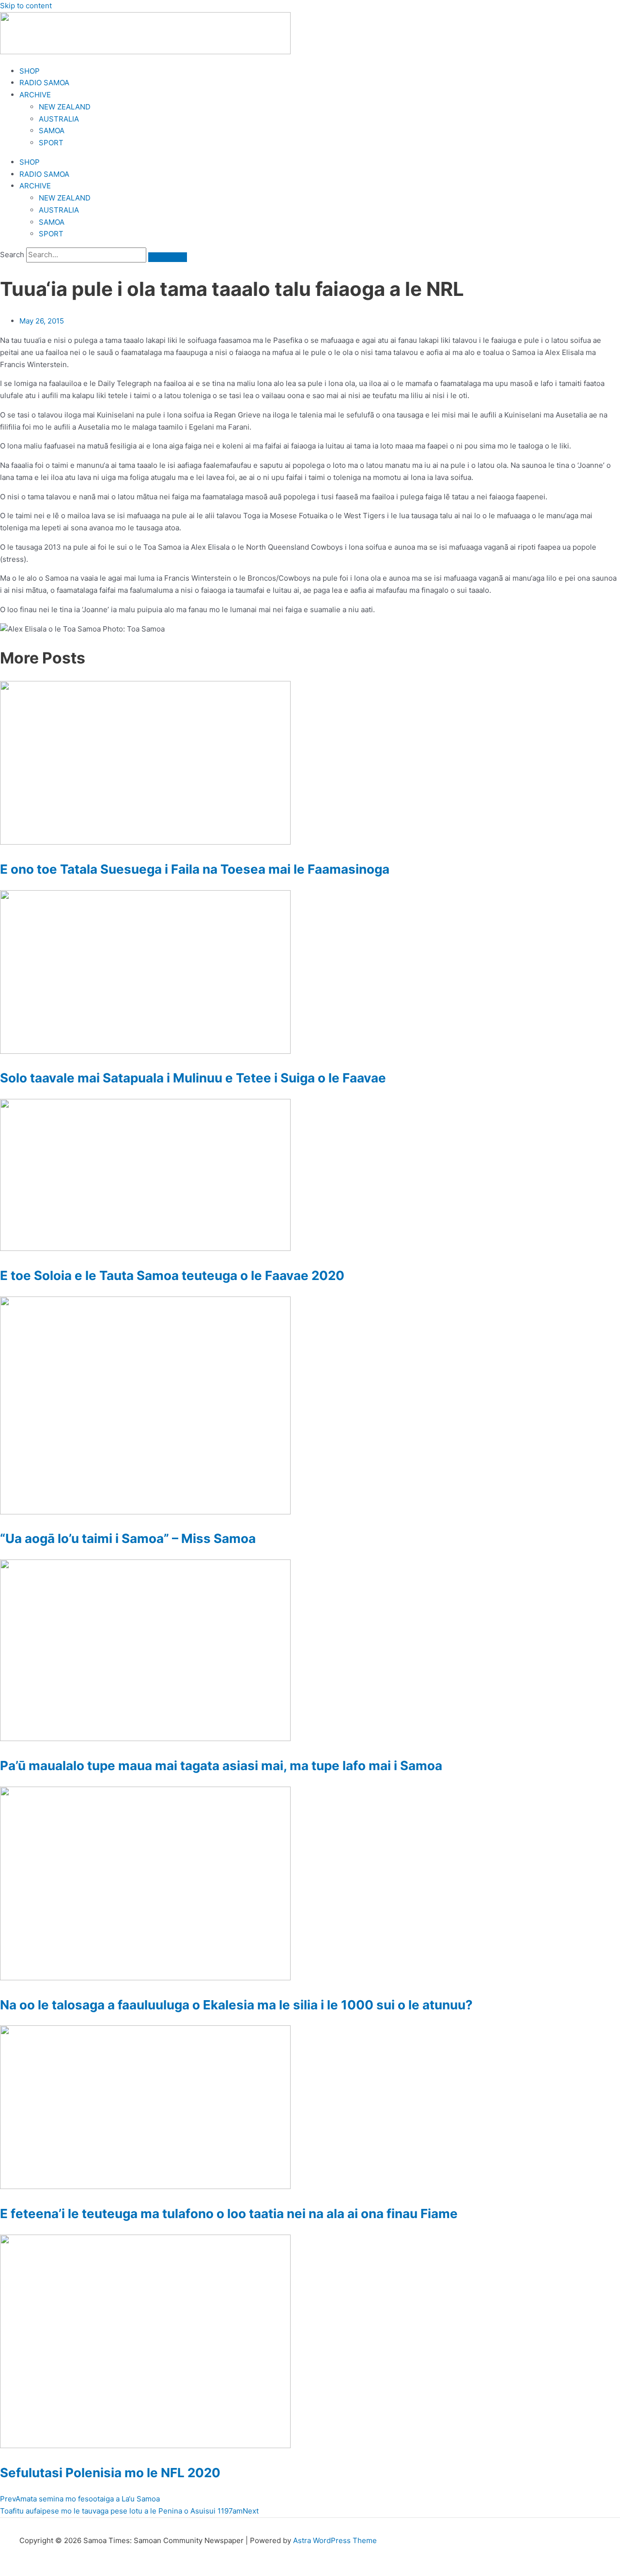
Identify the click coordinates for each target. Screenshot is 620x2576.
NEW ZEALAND (65, 107)
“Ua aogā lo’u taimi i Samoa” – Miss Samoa (128, 1538)
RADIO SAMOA (44, 83)
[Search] (168, 257)
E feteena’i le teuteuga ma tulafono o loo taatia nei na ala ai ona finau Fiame (229, 2214)
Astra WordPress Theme (335, 2540)
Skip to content (26, 6)
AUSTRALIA (59, 119)
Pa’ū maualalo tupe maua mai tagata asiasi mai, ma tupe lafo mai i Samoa (221, 1766)
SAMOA (52, 131)
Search (12, 255)
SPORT (51, 143)
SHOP (30, 71)
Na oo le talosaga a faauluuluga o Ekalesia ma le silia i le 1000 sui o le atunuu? (236, 2005)
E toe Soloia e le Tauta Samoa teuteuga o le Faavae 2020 (172, 1275)
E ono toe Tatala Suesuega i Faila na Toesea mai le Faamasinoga (195, 869)
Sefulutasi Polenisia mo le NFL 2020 (110, 2473)
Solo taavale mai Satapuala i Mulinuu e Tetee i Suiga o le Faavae (193, 1078)
